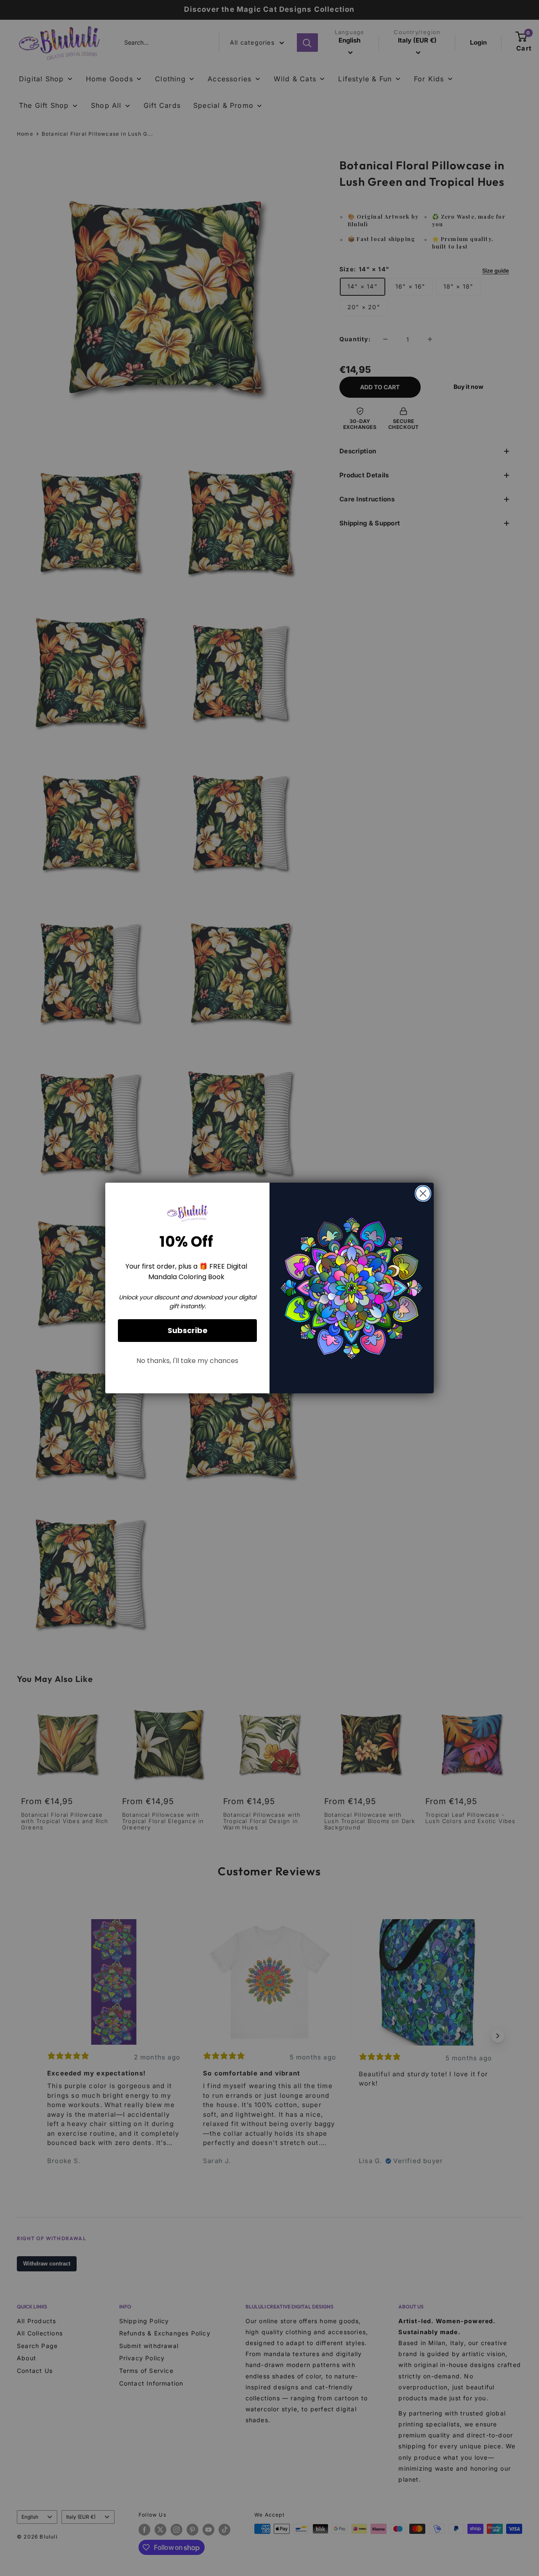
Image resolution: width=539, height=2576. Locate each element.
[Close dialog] (423, 1193)
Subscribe (188, 1330)
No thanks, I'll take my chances (187, 1361)
